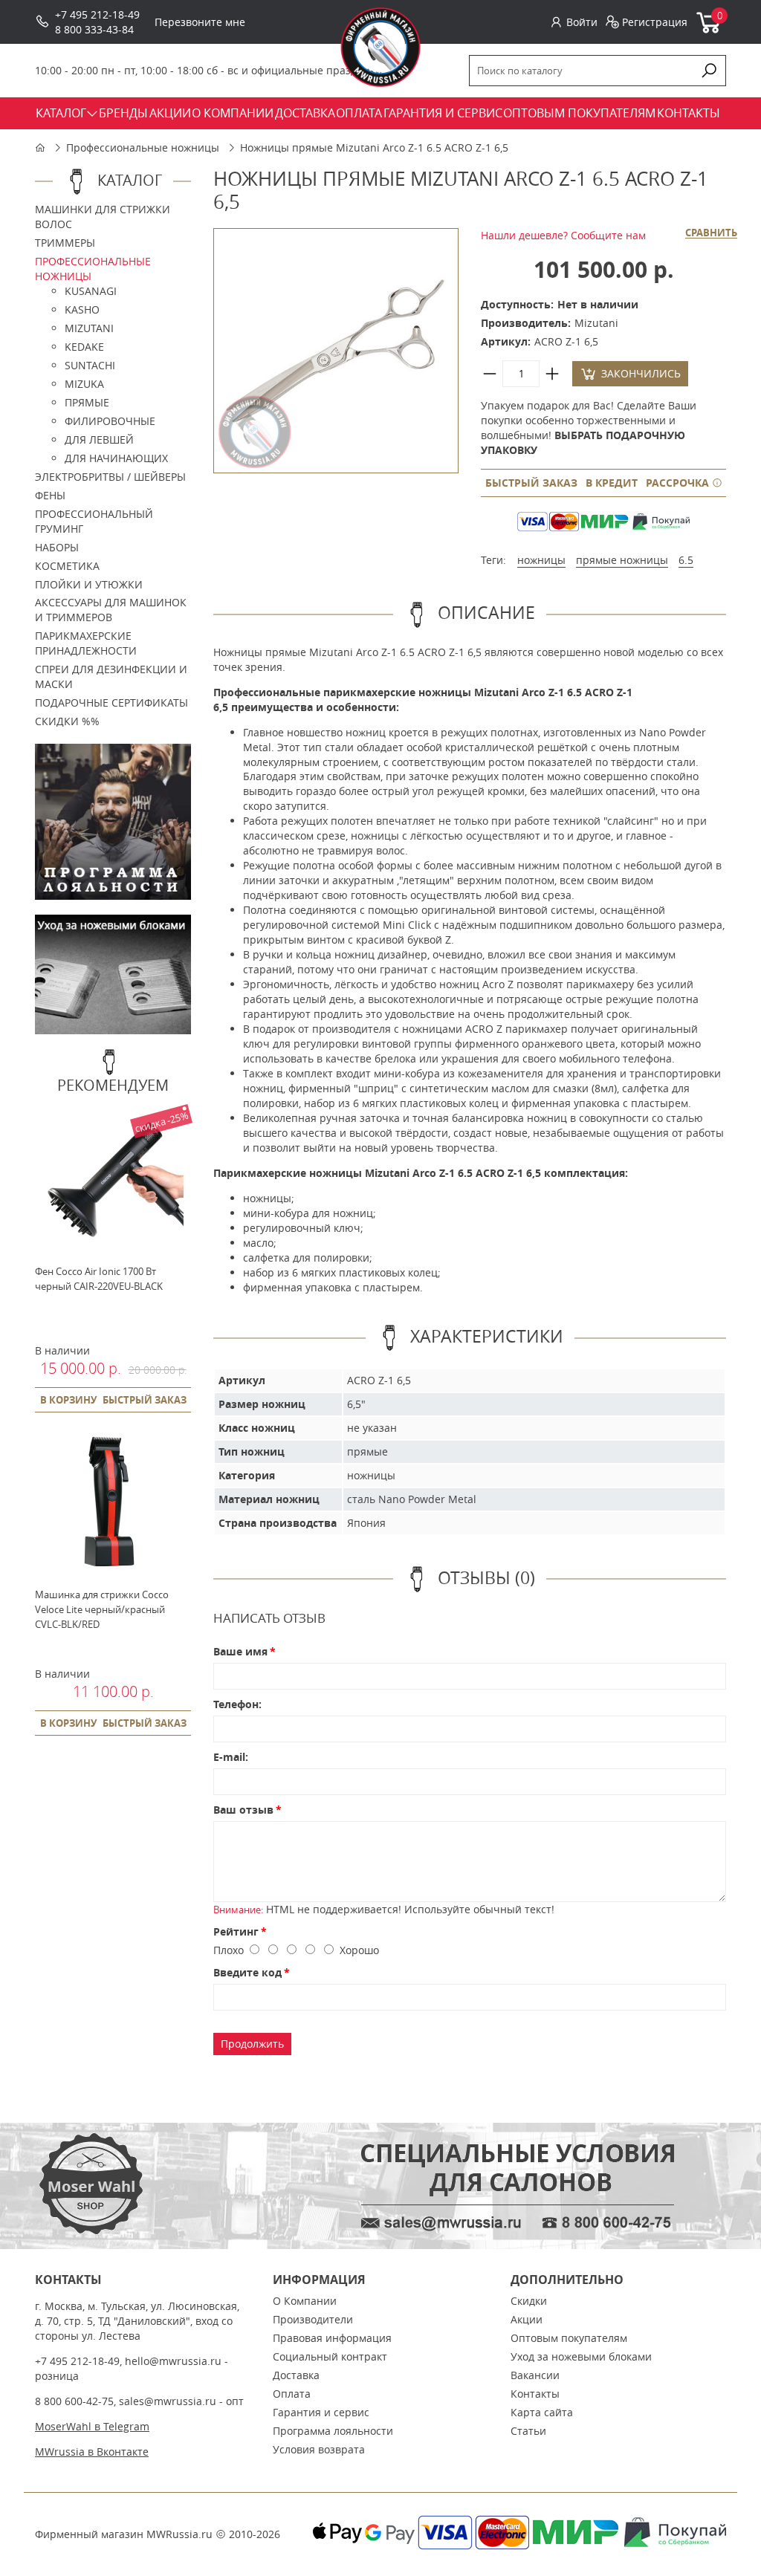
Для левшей (99, 439)
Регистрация (655, 22)
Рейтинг (236, 1931)
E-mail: (231, 1757)
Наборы (57, 547)
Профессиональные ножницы (143, 147)
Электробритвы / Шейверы (110, 477)
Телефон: (237, 1704)
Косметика (67, 566)
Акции (527, 2319)
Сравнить (711, 233)
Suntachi (90, 365)
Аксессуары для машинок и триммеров (111, 610)
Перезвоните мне (200, 22)
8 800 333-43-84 (94, 29)
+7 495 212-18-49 (97, 14)
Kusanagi (91, 291)
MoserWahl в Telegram (92, 2426)
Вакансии (535, 2375)
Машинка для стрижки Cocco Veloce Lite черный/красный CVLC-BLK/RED (102, 1609)
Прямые (87, 402)
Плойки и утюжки (89, 584)
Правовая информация (332, 2338)
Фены (50, 495)
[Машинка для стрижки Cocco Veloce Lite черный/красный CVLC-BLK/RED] (109, 1572)
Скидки (529, 2301)
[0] (709, 30)
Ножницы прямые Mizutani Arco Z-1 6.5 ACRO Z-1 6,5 (374, 147)
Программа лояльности (333, 2431)
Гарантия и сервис (321, 2412)
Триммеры (65, 243)
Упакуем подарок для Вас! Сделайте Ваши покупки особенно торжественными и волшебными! (589, 428)
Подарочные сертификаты (111, 703)
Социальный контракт (330, 2356)
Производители (313, 2319)
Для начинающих (116, 458)
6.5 (686, 560)
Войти (582, 22)
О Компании (305, 2301)
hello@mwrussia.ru (173, 2361)
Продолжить (252, 2044)
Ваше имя (240, 1651)
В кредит (612, 483)
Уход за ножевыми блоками (581, 2356)
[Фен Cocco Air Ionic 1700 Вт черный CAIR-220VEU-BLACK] (109, 1249)
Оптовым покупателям (569, 2338)
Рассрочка (679, 483)
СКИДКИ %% (67, 721)
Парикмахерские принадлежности (86, 643)
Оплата (292, 2394)
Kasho (82, 309)
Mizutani (89, 328)
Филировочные (110, 421)
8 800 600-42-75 (74, 2401)
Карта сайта (542, 2412)
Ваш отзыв (243, 1810)
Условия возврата (319, 2449)
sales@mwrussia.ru (168, 2401)
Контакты (535, 2394)
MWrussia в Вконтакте (92, 2452)
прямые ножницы (622, 560)
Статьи (528, 2431)
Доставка (296, 2375)
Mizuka (84, 384)
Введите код (247, 1972)
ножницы (541, 560)
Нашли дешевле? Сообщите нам (563, 235)
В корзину (68, 1400)
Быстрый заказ (531, 483)
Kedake (84, 347)
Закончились (641, 373)
